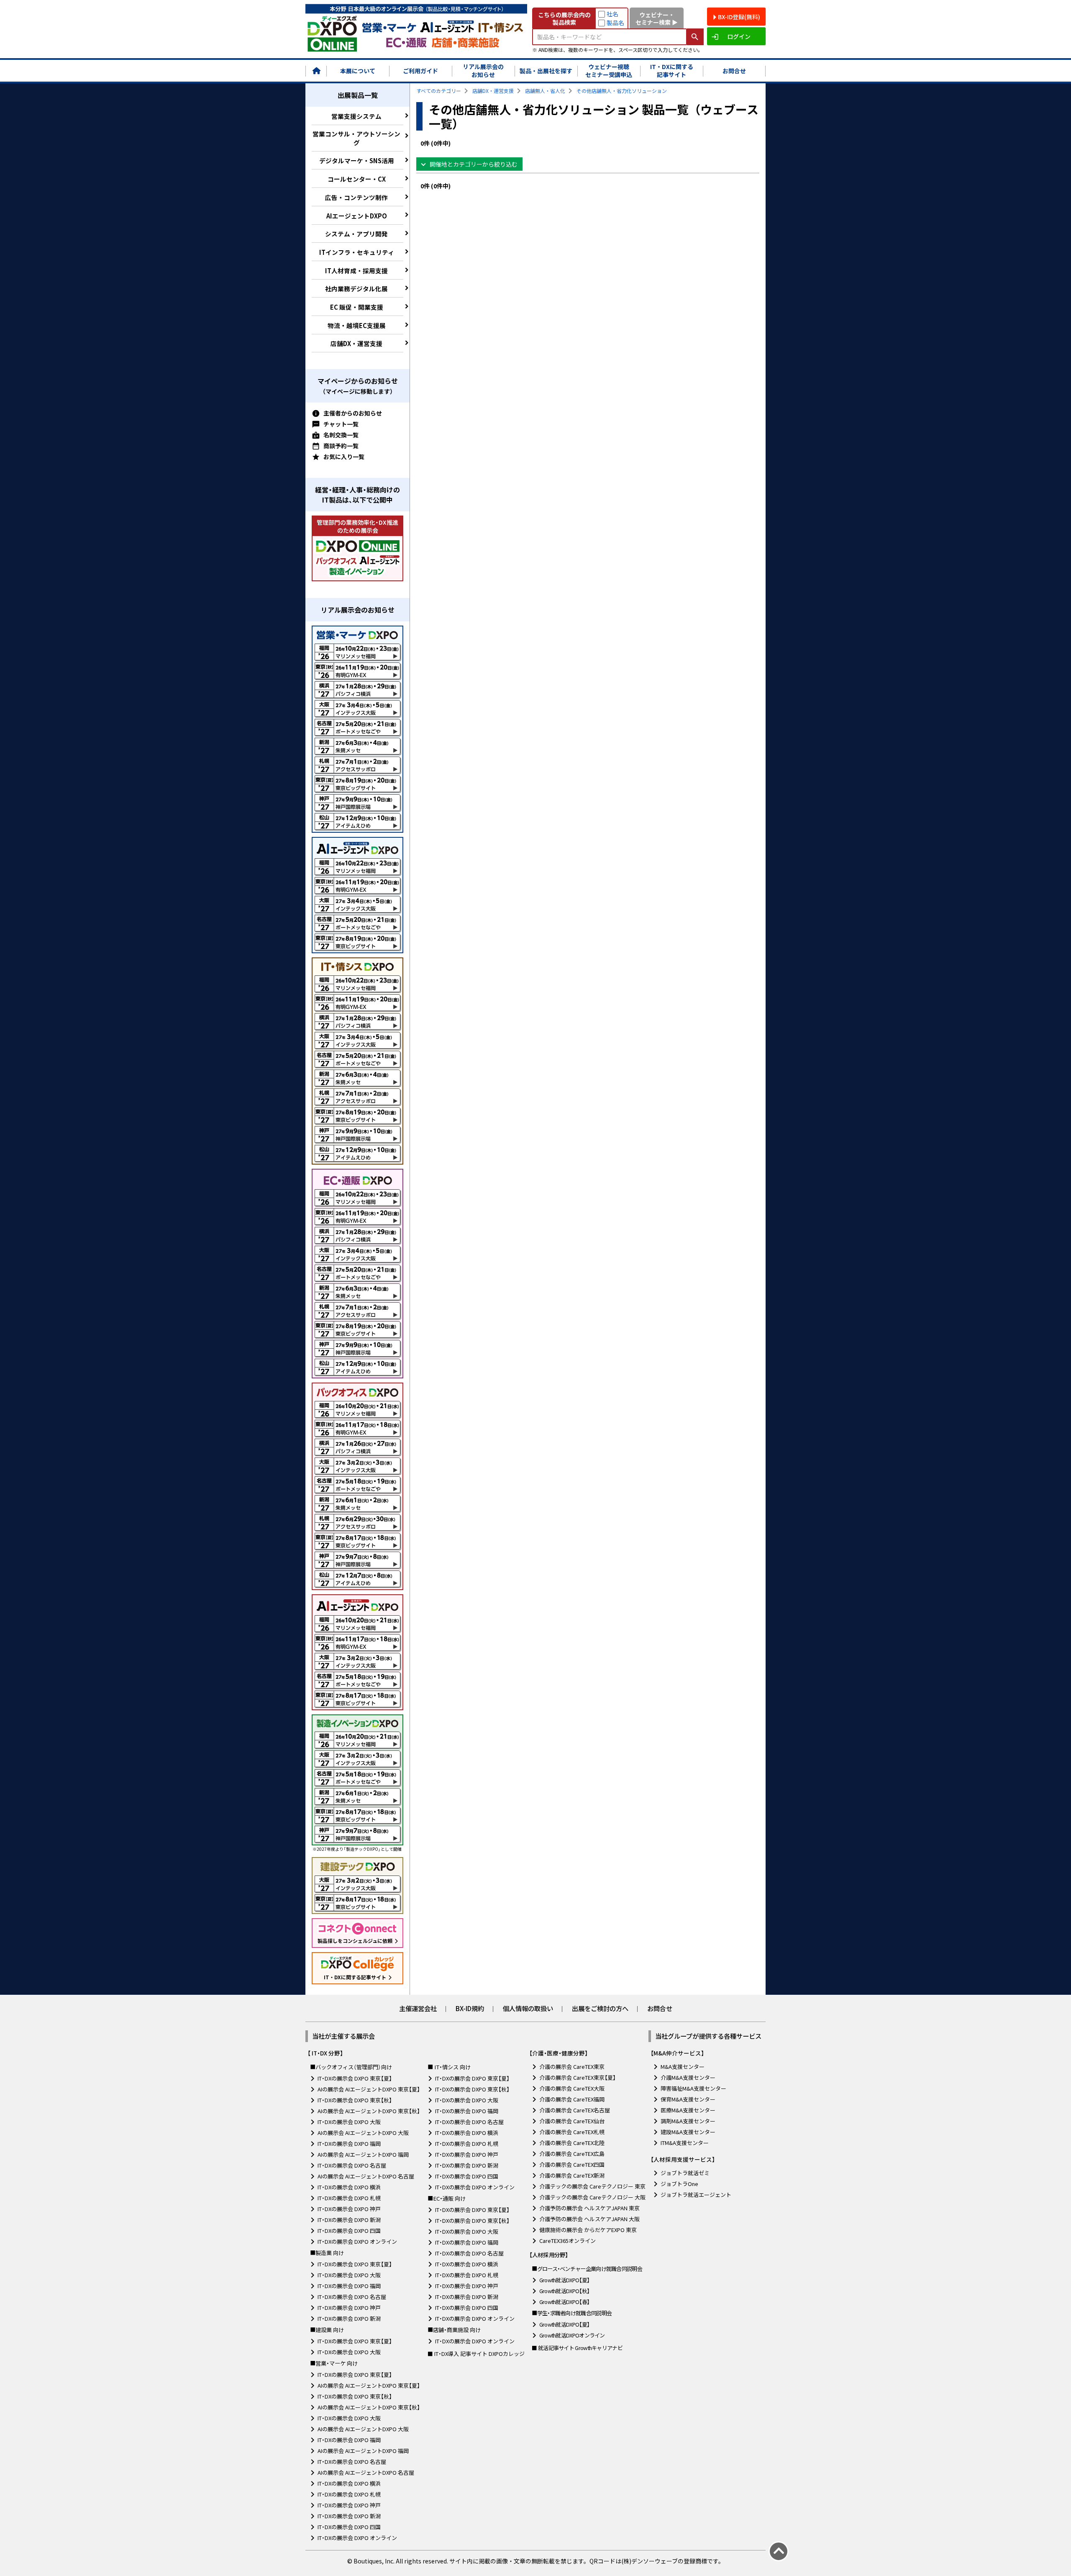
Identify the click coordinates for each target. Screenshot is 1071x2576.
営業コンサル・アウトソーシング (356, 138)
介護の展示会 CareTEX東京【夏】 (578, 2077)
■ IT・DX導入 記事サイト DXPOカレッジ (476, 2354)
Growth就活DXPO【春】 (565, 2302)
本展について (358, 71)
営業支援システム (356, 116)
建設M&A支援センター (688, 2132)
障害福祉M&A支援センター (693, 2088)
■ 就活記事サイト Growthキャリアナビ (577, 2348)
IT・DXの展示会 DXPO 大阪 (349, 2122)
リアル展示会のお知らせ (483, 71)
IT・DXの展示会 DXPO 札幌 (349, 2198)
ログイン (739, 36)
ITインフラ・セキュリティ (357, 252)
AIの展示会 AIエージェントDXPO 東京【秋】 (369, 2111)
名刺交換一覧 (341, 435)
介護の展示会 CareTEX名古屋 (575, 2110)
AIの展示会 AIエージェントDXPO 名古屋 (366, 2176)
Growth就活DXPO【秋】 (565, 2291)
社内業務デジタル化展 (356, 289)
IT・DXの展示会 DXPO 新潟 (349, 2220)
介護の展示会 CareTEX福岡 (572, 2099)
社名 (612, 14)
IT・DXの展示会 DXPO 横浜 (349, 2187)
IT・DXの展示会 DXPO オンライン (357, 2241)
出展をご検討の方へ (600, 2008)
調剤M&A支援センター (688, 2121)
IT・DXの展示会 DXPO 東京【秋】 (355, 2100)
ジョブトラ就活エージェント (696, 2195)
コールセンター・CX (357, 179)
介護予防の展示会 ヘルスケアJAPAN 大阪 (589, 2219)
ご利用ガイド (420, 71)
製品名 (615, 23)
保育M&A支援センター (688, 2099)
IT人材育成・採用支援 (356, 271)
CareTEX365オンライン (568, 2241)
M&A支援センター (683, 2067)
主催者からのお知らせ (353, 413)
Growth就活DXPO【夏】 (565, 2280)
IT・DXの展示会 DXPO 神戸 (349, 2209)
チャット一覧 (341, 424)
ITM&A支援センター (685, 2143)
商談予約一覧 (341, 446)
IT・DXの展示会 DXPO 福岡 (349, 2144)
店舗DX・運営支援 (356, 343)
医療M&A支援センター (688, 2110)
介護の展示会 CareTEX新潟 (572, 2175)
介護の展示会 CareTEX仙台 (572, 2121)
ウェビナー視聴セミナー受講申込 (609, 71)
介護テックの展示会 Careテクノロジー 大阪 (592, 2197)
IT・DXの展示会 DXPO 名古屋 (352, 2165)
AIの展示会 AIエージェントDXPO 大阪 (363, 2133)
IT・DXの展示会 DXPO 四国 (349, 2231)
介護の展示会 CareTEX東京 (572, 2067)
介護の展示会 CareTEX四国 (572, 2164)
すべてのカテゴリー (439, 91)
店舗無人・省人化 (545, 91)
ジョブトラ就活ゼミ (685, 2173)
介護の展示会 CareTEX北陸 (572, 2143)
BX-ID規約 (470, 2008)
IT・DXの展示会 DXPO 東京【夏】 (355, 2078)
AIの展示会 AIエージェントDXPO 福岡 (363, 2154)
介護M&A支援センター (688, 2077)
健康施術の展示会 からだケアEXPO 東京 (588, 2230)
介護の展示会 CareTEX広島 (572, 2154)
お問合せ (734, 71)
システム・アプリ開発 (356, 234)
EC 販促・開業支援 (357, 307)
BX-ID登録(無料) (739, 17)
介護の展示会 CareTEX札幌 (572, 2132)
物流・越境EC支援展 (357, 325)
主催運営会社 (418, 2008)
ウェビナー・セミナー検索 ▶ (657, 18)
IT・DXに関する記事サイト (672, 71)
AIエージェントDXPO (357, 216)
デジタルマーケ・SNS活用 (357, 160)
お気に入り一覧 (344, 457)
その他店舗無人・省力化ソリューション (622, 91)
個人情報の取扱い (528, 2008)
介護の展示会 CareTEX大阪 (572, 2088)
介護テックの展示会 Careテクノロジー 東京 (592, 2186)
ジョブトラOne (679, 2184)
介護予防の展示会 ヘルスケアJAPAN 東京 (589, 2208)
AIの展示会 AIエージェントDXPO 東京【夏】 (369, 2089)
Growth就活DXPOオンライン (572, 2335)
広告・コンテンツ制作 (356, 197)
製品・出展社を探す (546, 71)
